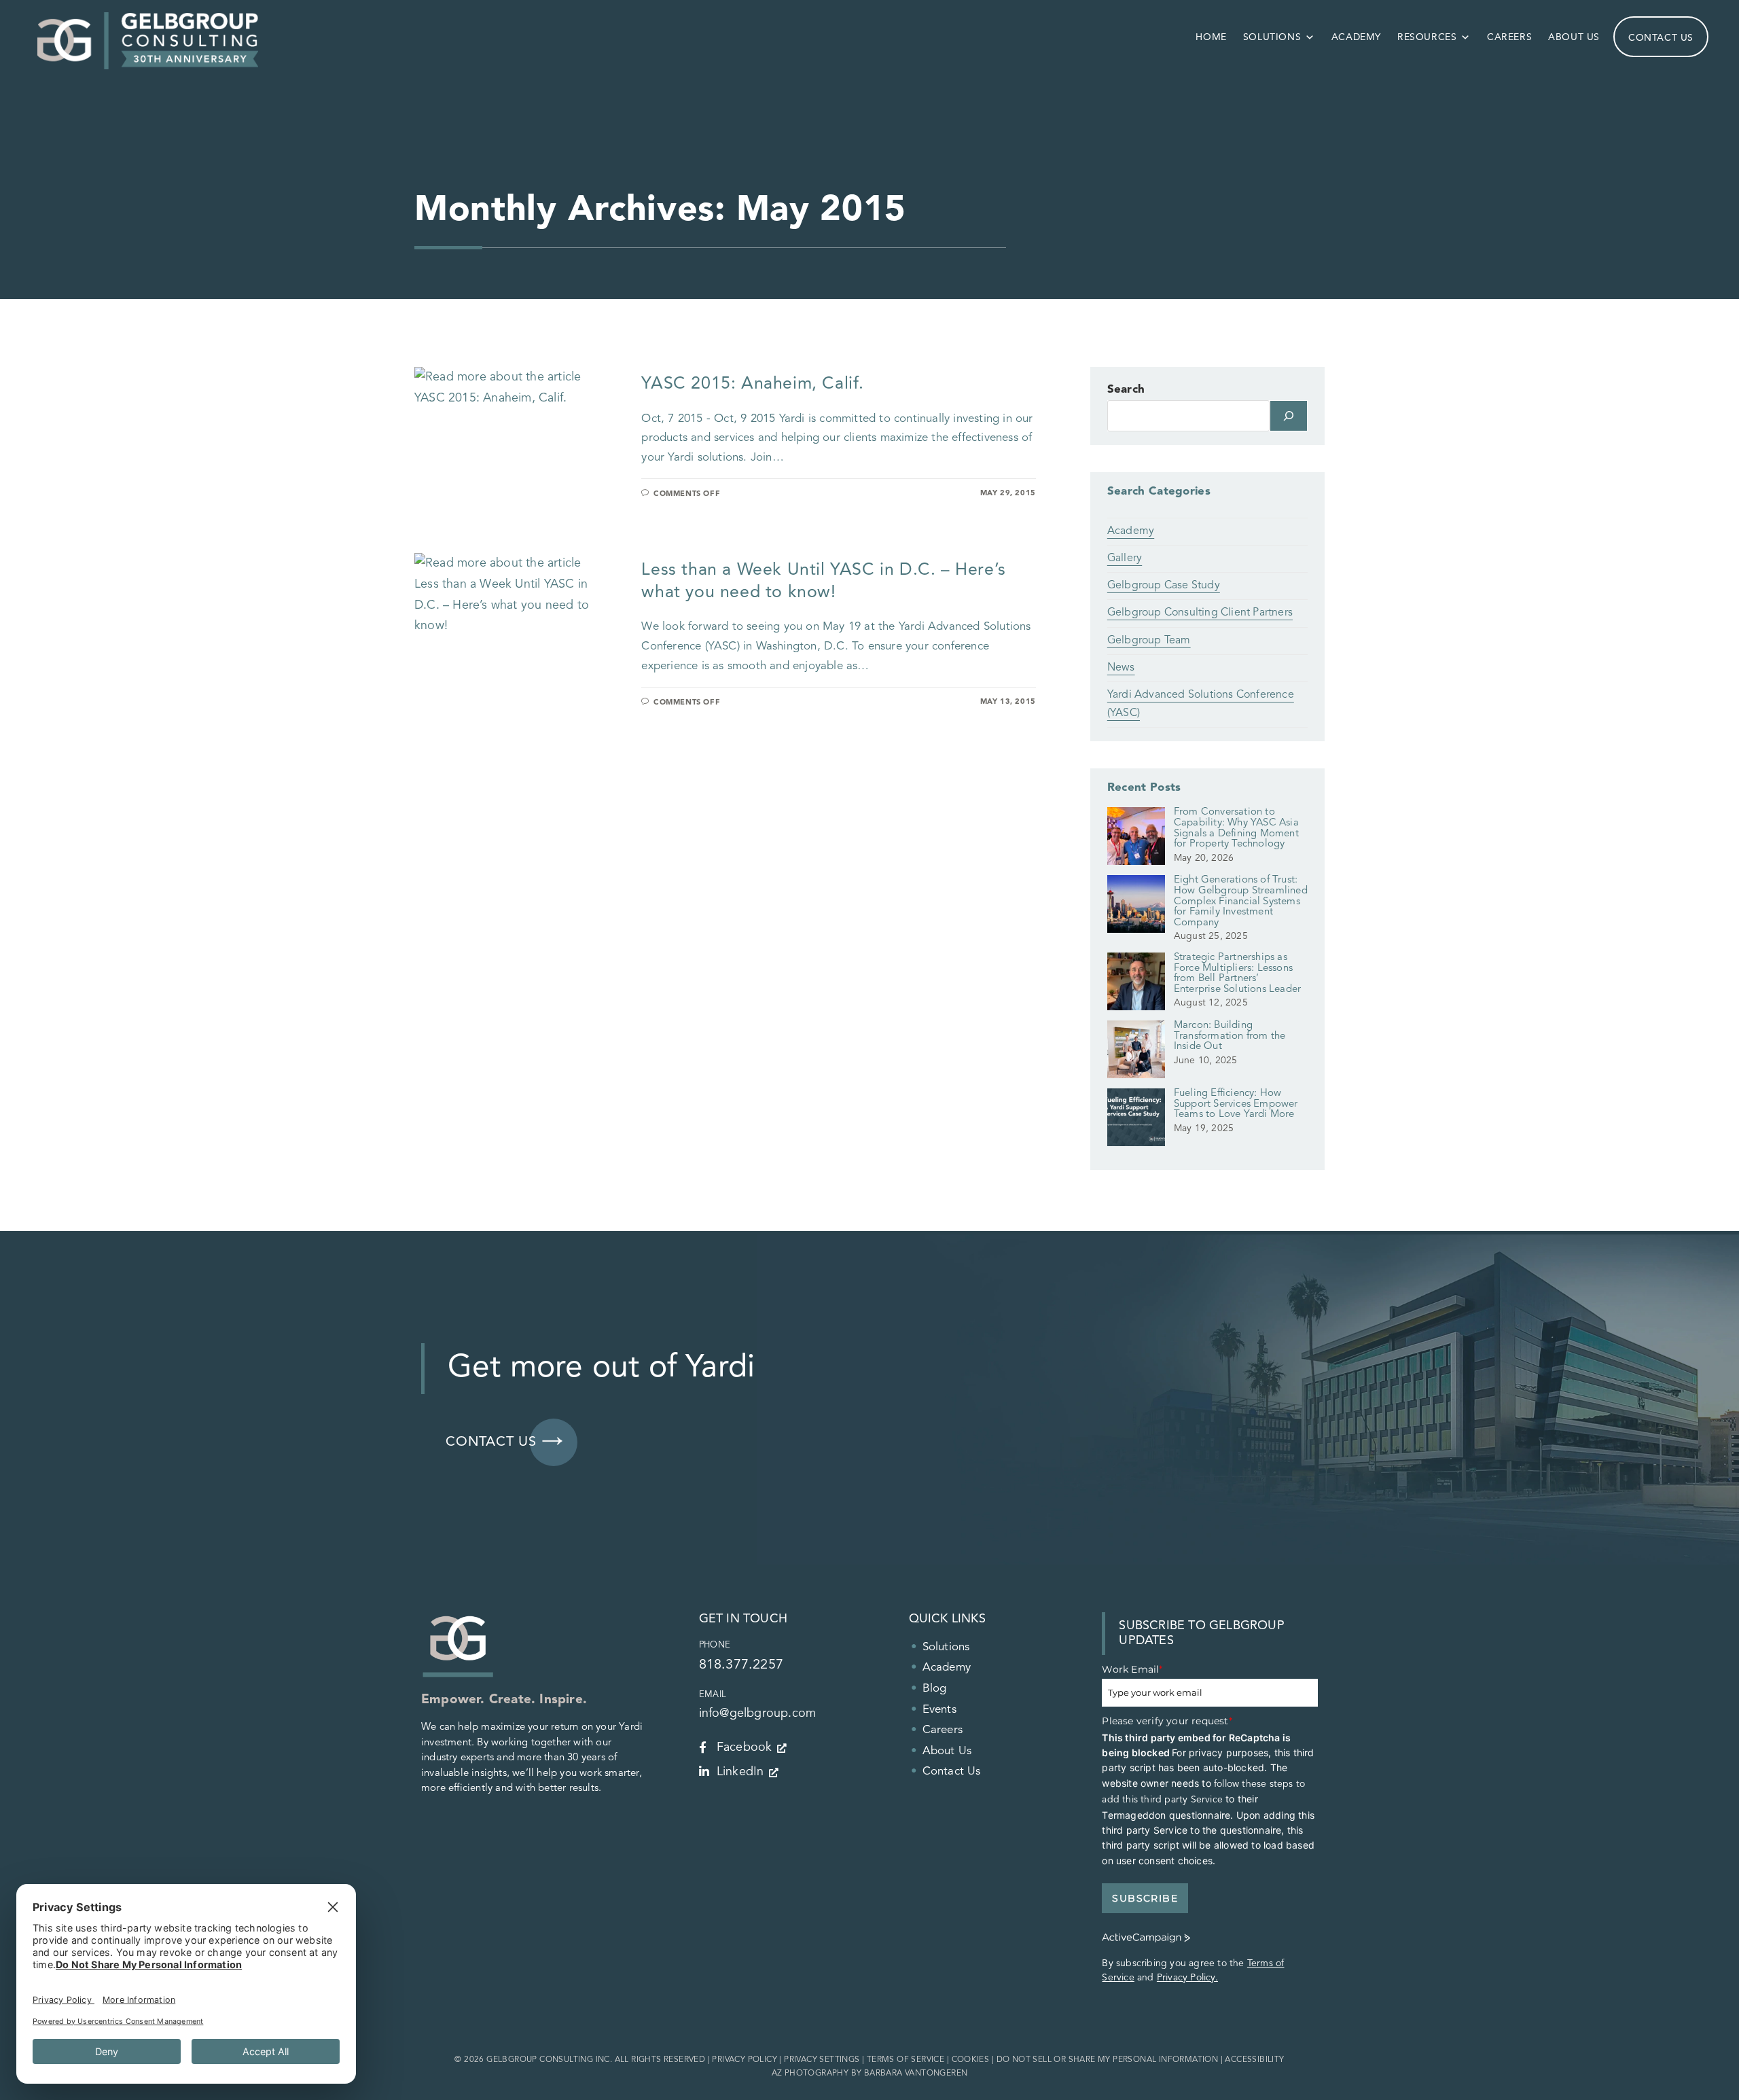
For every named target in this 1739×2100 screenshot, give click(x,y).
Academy (1356, 37)
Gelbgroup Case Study (1164, 586)
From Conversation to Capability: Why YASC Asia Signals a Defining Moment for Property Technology (1236, 828)
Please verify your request (1167, 1721)
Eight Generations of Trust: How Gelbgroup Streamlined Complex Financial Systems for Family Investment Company (1241, 901)
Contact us (1661, 38)
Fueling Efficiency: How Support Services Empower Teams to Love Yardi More (1236, 1104)
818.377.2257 (741, 1665)
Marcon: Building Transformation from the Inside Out (1230, 1036)
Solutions (946, 1647)
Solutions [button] (1272, 37)
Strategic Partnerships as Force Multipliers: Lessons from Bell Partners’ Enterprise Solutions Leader (1237, 974)
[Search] (1289, 416)
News (1121, 668)
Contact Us (952, 1772)
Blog (935, 1689)
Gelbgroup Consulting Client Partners (1200, 613)
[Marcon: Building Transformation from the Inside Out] (1136, 1054)
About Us (947, 1751)
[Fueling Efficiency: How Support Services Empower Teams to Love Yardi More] (1136, 1122)
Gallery (1125, 558)
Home (1211, 37)
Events (939, 1710)
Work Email (1132, 1669)
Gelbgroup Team (1149, 641)
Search (1126, 390)
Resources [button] (1427, 37)
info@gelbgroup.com (758, 1713)
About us (1574, 37)
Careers (1509, 37)
